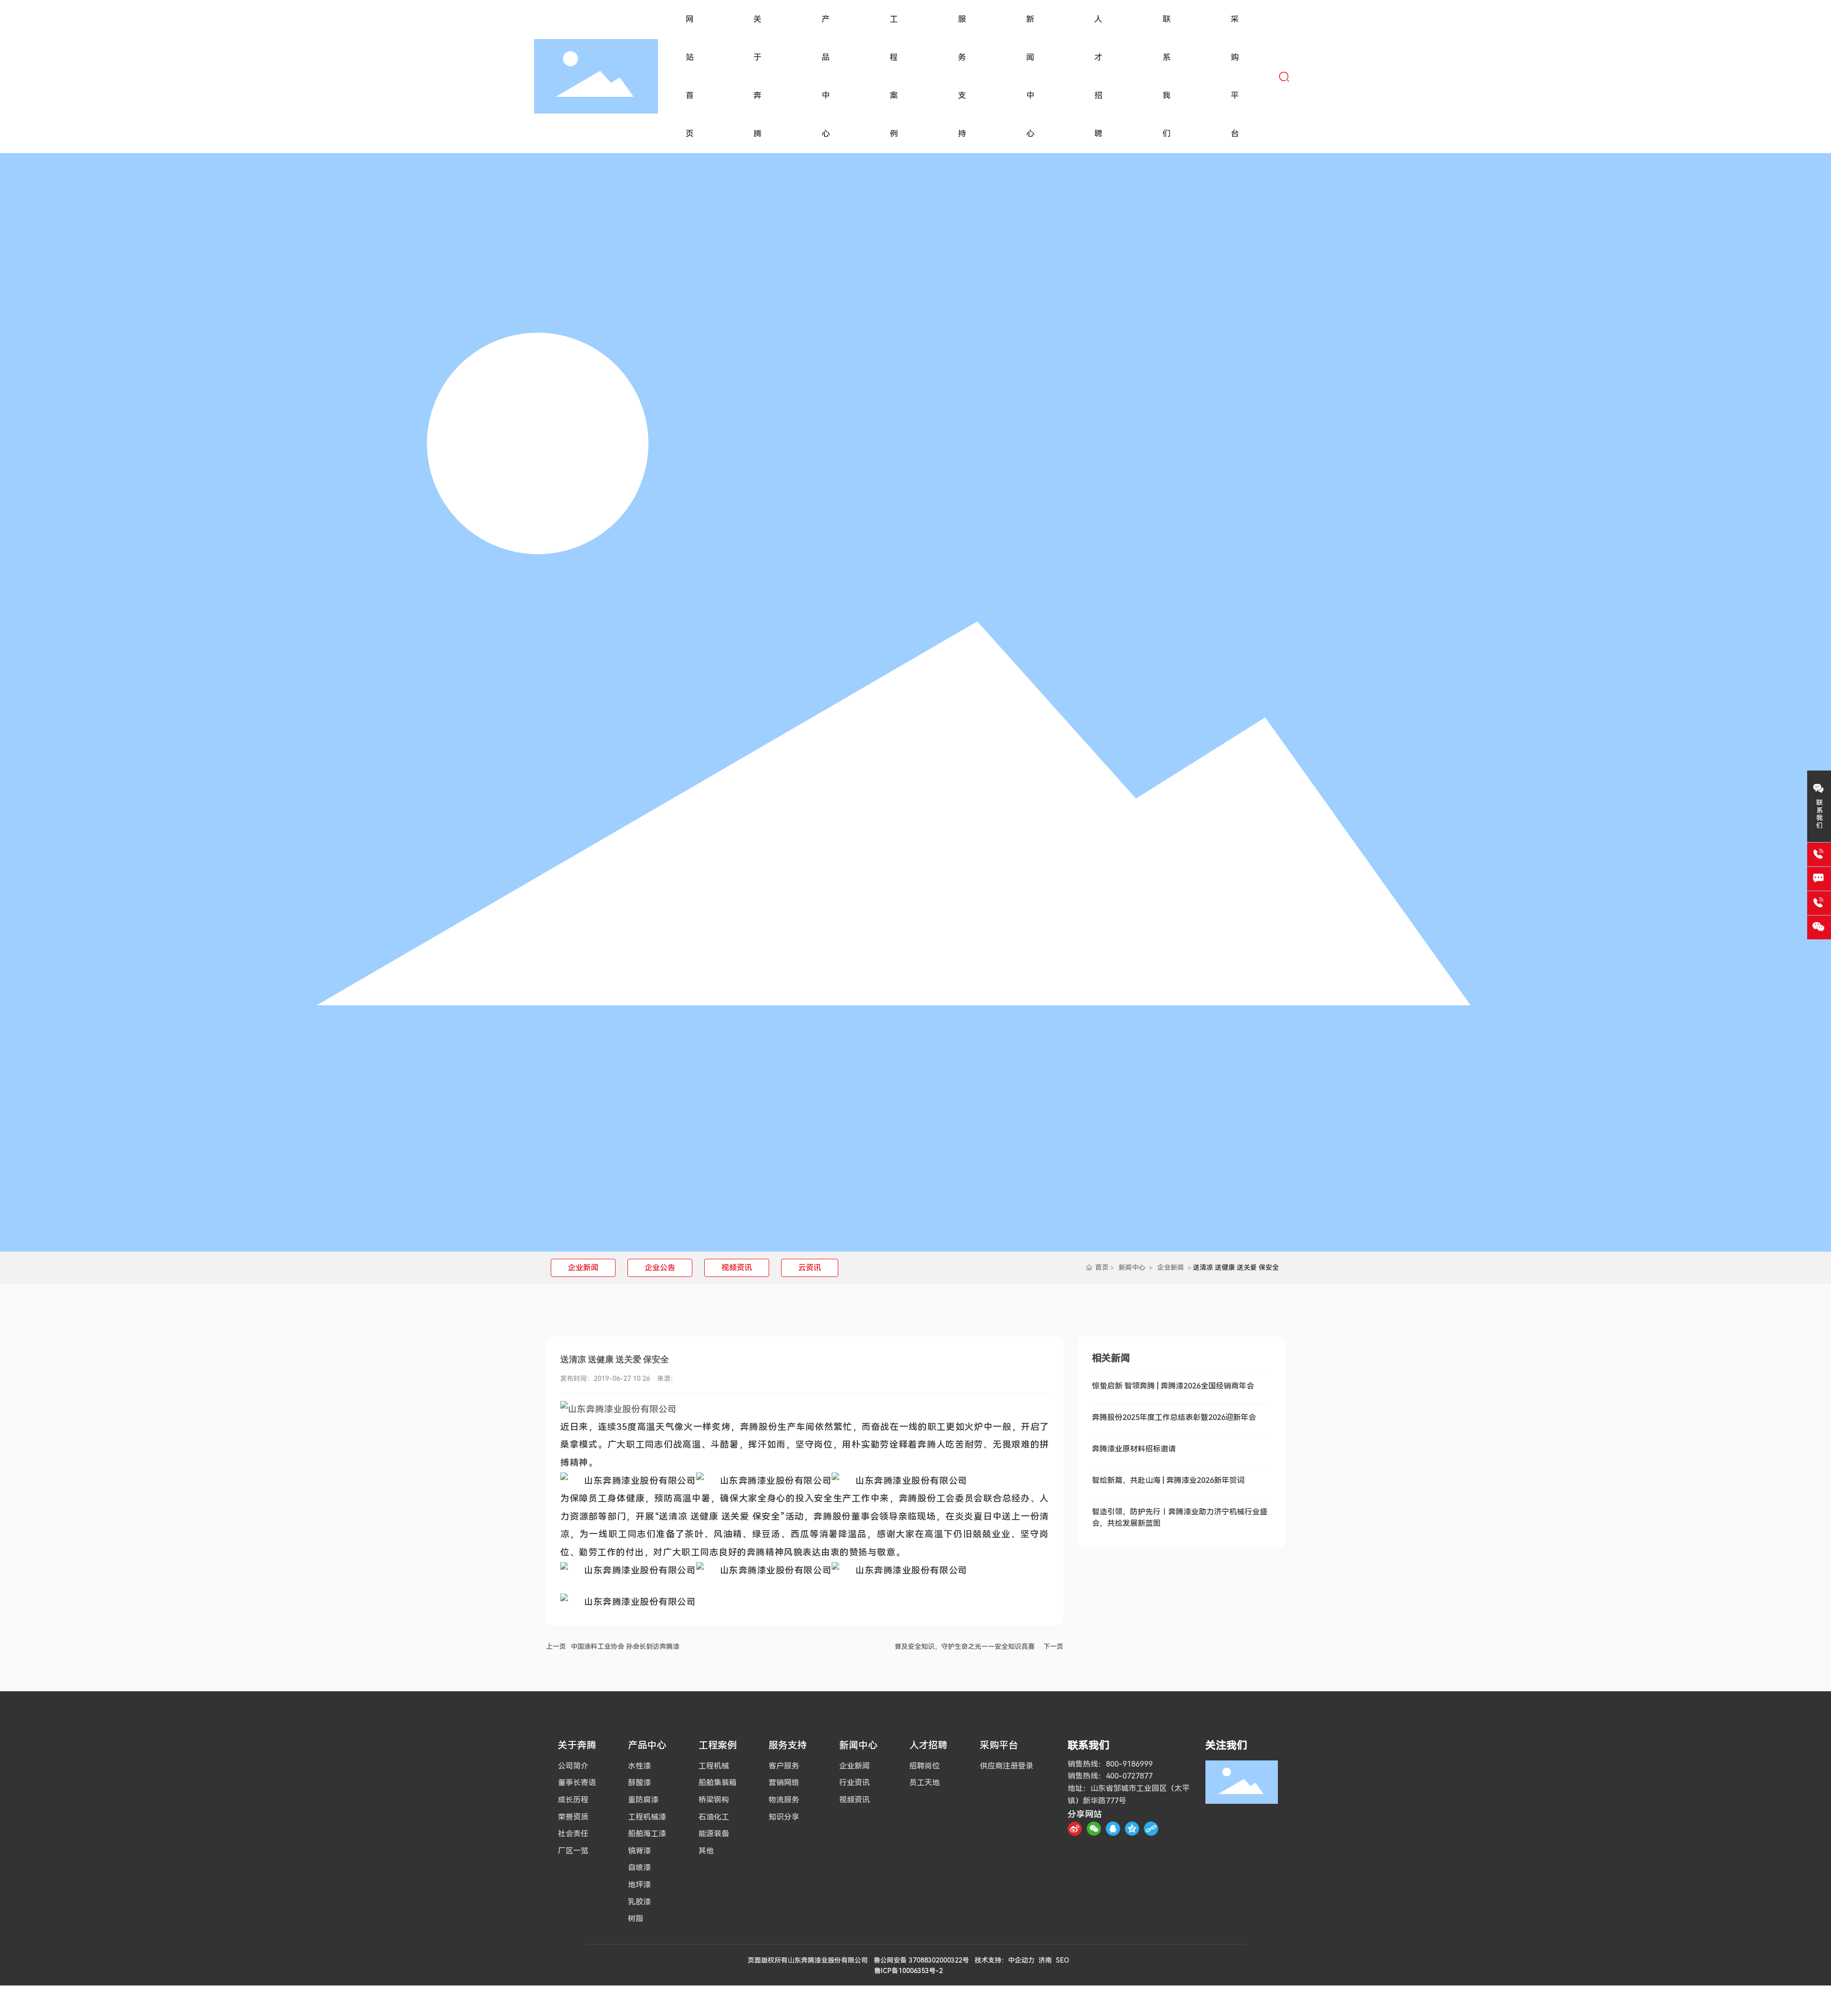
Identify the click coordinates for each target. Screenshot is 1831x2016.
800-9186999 (1129, 1764)
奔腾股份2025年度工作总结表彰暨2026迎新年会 (1174, 1417)
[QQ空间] (1132, 1829)
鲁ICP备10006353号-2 (908, 1971)
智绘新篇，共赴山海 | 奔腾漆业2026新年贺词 (1168, 1480)
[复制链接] (1151, 1829)
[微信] (1094, 1829)
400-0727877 (1129, 1776)
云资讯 (810, 1268)
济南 (1045, 1960)
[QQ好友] (1113, 1829)
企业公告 (660, 1268)
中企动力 (1021, 1960)
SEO (1062, 1960)
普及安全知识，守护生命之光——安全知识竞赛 (965, 1646)
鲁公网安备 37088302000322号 (921, 1960)
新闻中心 (1132, 1267)
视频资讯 (737, 1268)
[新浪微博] (1075, 1829)
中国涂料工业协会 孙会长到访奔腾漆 (625, 1646)
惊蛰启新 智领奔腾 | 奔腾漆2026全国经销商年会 (1173, 1386)
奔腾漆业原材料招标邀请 (1134, 1449)
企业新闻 (583, 1268)
